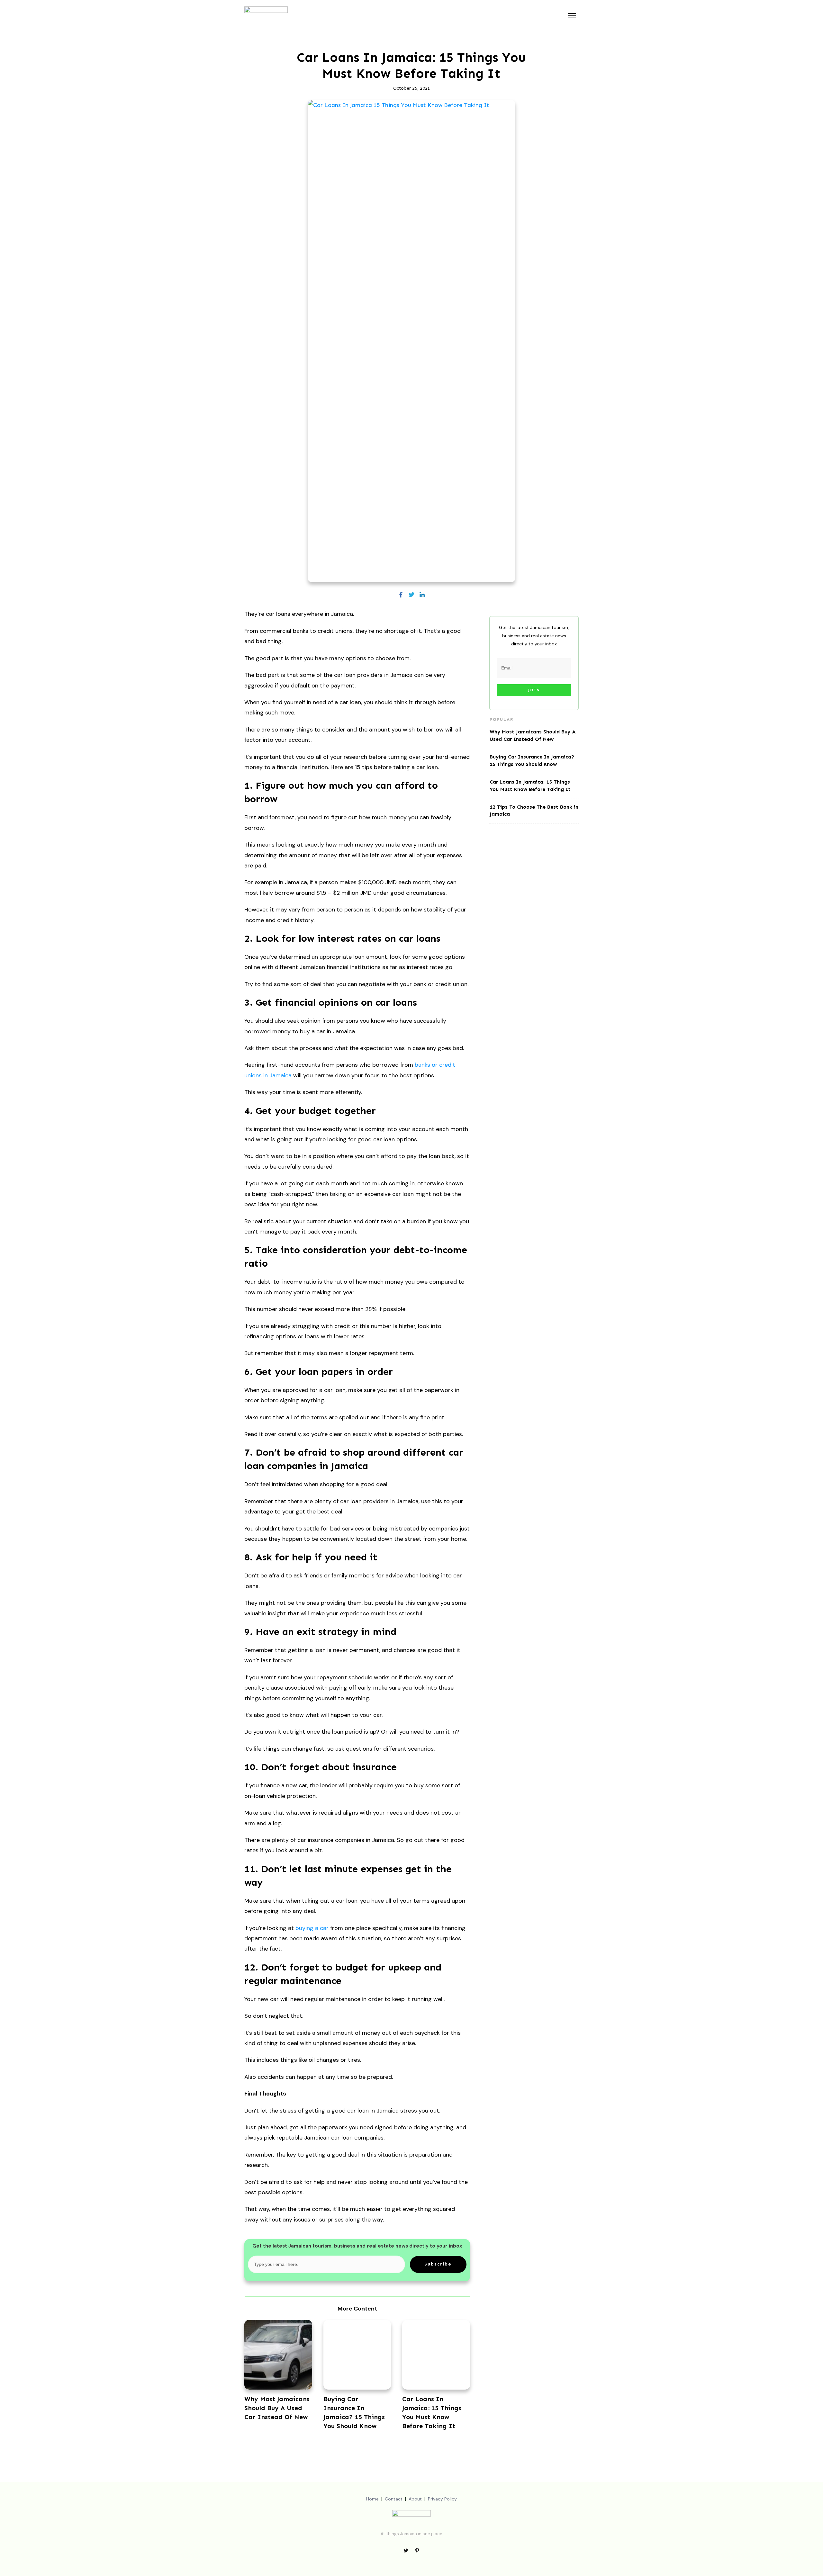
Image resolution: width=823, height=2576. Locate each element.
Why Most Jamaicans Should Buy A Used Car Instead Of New (277, 2408)
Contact (394, 2499)
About (415, 2499)
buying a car (312, 1928)
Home (372, 2499)
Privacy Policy (442, 2499)
